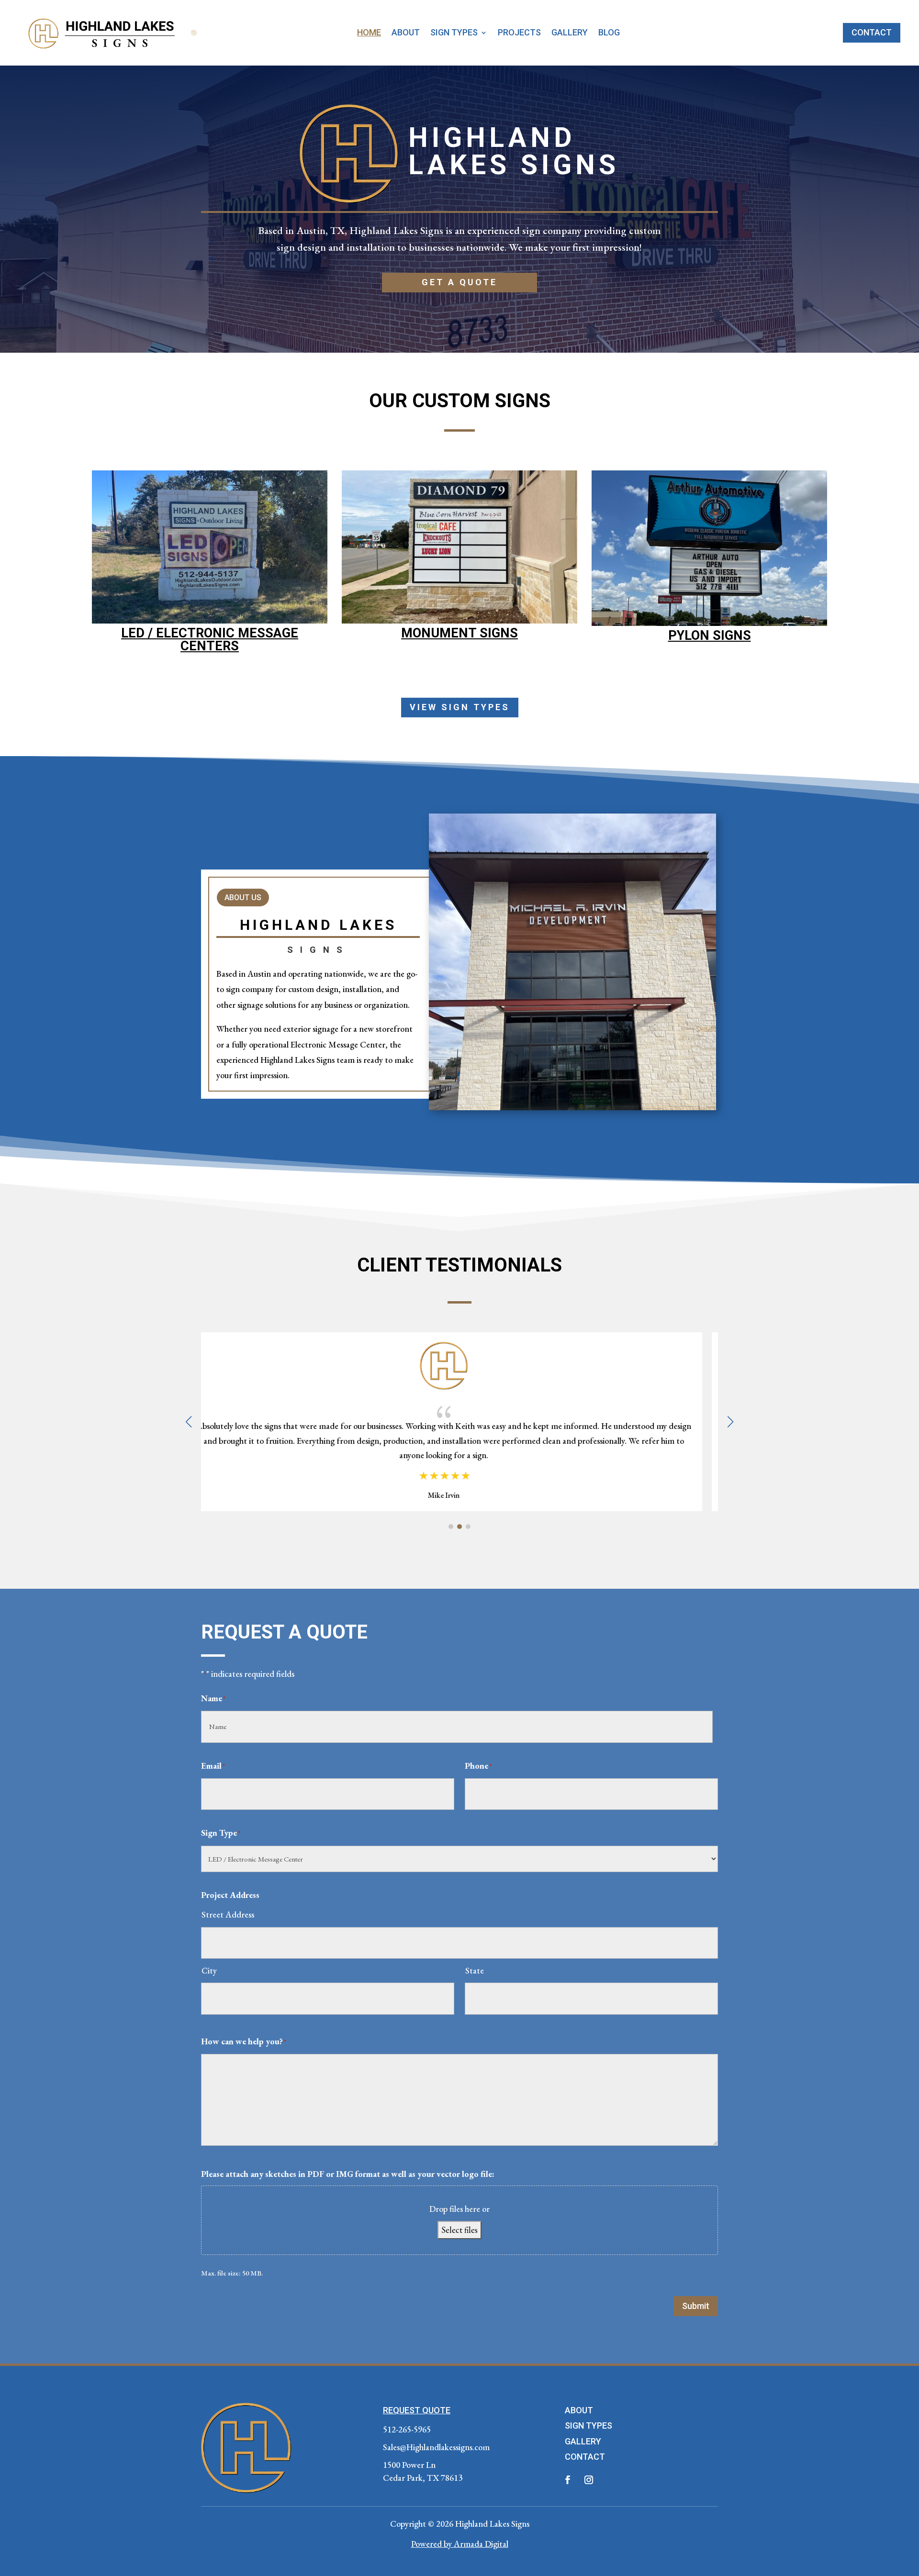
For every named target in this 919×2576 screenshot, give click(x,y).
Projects (519, 33)
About (406, 33)
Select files (459, 2230)
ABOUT (579, 2410)
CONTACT (585, 2457)
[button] (730, 1422)
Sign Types (454, 33)
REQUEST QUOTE (417, 2410)
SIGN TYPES (588, 2425)
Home (369, 33)
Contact (872, 32)
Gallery (570, 33)
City (209, 1970)
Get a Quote (459, 282)
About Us (243, 898)
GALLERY (583, 2441)
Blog (609, 33)
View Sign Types (460, 707)
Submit (696, 2306)
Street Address (228, 1914)
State (475, 1970)
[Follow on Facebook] (568, 2480)
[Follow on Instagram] (589, 2480)
